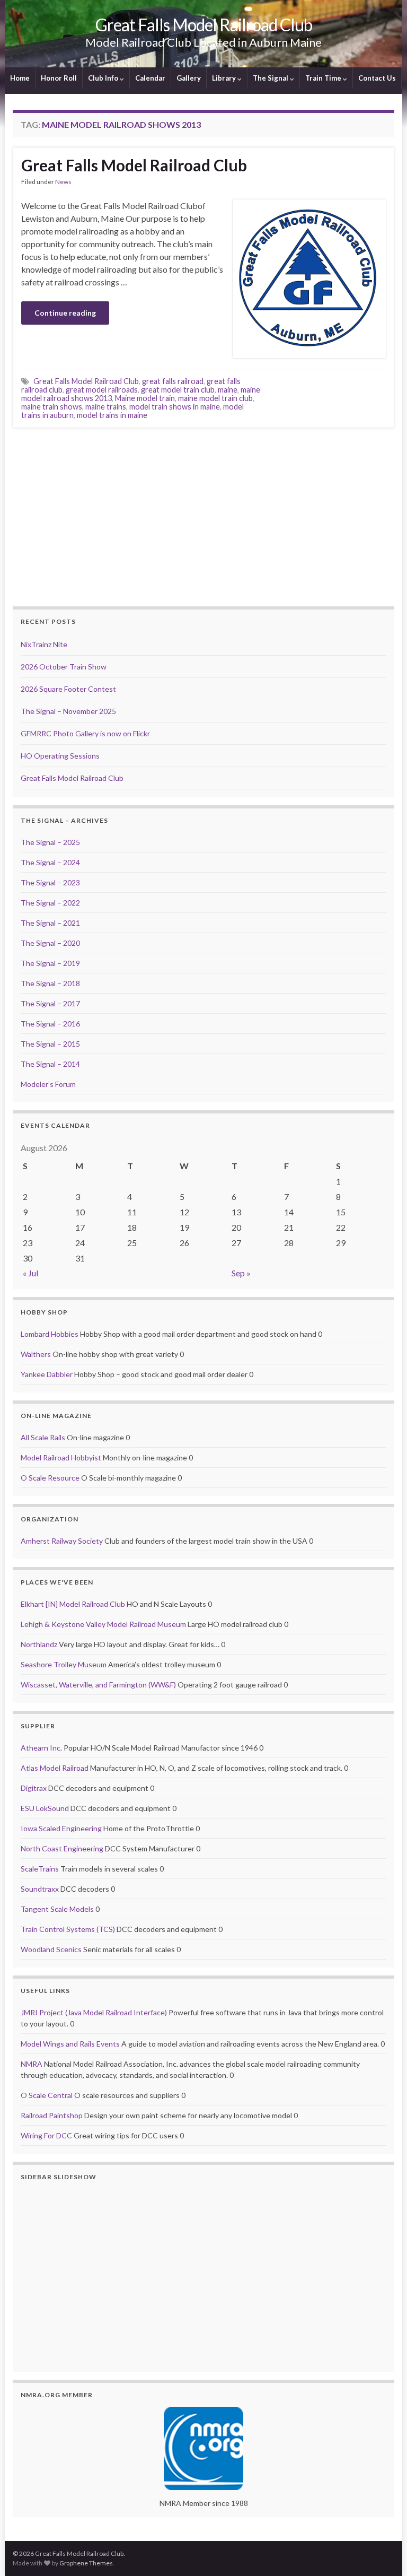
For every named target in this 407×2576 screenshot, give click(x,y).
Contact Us (377, 78)
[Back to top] (383, 2552)
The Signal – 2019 (50, 963)
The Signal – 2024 (50, 862)
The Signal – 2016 (50, 1024)
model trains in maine (112, 415)
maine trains (106, 407)
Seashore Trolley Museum (64, 1664)
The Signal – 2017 (50, 1003)
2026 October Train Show (64, 667)
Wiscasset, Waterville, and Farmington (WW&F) (98, 1685)
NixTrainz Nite (44, 644)
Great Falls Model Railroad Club (204, 25)
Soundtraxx (40, 1889)
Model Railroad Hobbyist (61, 1457)
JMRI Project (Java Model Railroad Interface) (94, 2012)
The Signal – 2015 (50, 1044)
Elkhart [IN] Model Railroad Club (73, 1604)
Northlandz (39, 1644)
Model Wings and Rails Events (70, 2044)
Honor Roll (59, 78)
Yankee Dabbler (47, 1374)
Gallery (189, 78)
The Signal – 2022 (50, 903)
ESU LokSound (45, 1808)
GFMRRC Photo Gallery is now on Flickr (85, 733)
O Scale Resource (50, 1478)
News (63, 182)
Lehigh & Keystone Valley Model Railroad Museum (103, 1624)
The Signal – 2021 (50, 923)
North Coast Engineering (62, 1848)
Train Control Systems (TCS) (68, 1929)
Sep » (241, 1273)
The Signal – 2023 (50, 882)
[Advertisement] (203, 516)
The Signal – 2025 (50, 842)
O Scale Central (47, 2095)
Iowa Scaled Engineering (61, 1828)
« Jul (30, 1273)
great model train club (178, 390)
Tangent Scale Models (57, 1909)
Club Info (104, 78)
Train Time (324, 78)
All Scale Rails (43, 1437)
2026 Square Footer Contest (68, 689)
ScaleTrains (40, 1869)
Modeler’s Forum (48, 1084)
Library (225, 78)
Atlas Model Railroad (55, 1768)
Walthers (36, 1354)
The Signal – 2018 (50, 983)
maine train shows (52, 407)
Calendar (150, 78)
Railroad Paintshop (52, 2115)
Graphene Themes (86, 2563)
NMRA (32, 2064)
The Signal (271, 78)
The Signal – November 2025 (68, 711)
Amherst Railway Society (62, 1541)
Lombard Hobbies (50, 1334)
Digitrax (34, 1788)
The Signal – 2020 (50, 943)
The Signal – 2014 (50, 1064)
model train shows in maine (175, 407)
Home (20, 78)
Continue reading (65, 313)
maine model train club (215, 398)
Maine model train (145, 398)
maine (228, 390)
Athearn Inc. (41, 1748)
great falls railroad (173, 381)
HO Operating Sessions (60, 756)
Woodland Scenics (51, 1949)
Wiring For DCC (46, 2135)
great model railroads (102, 390)
